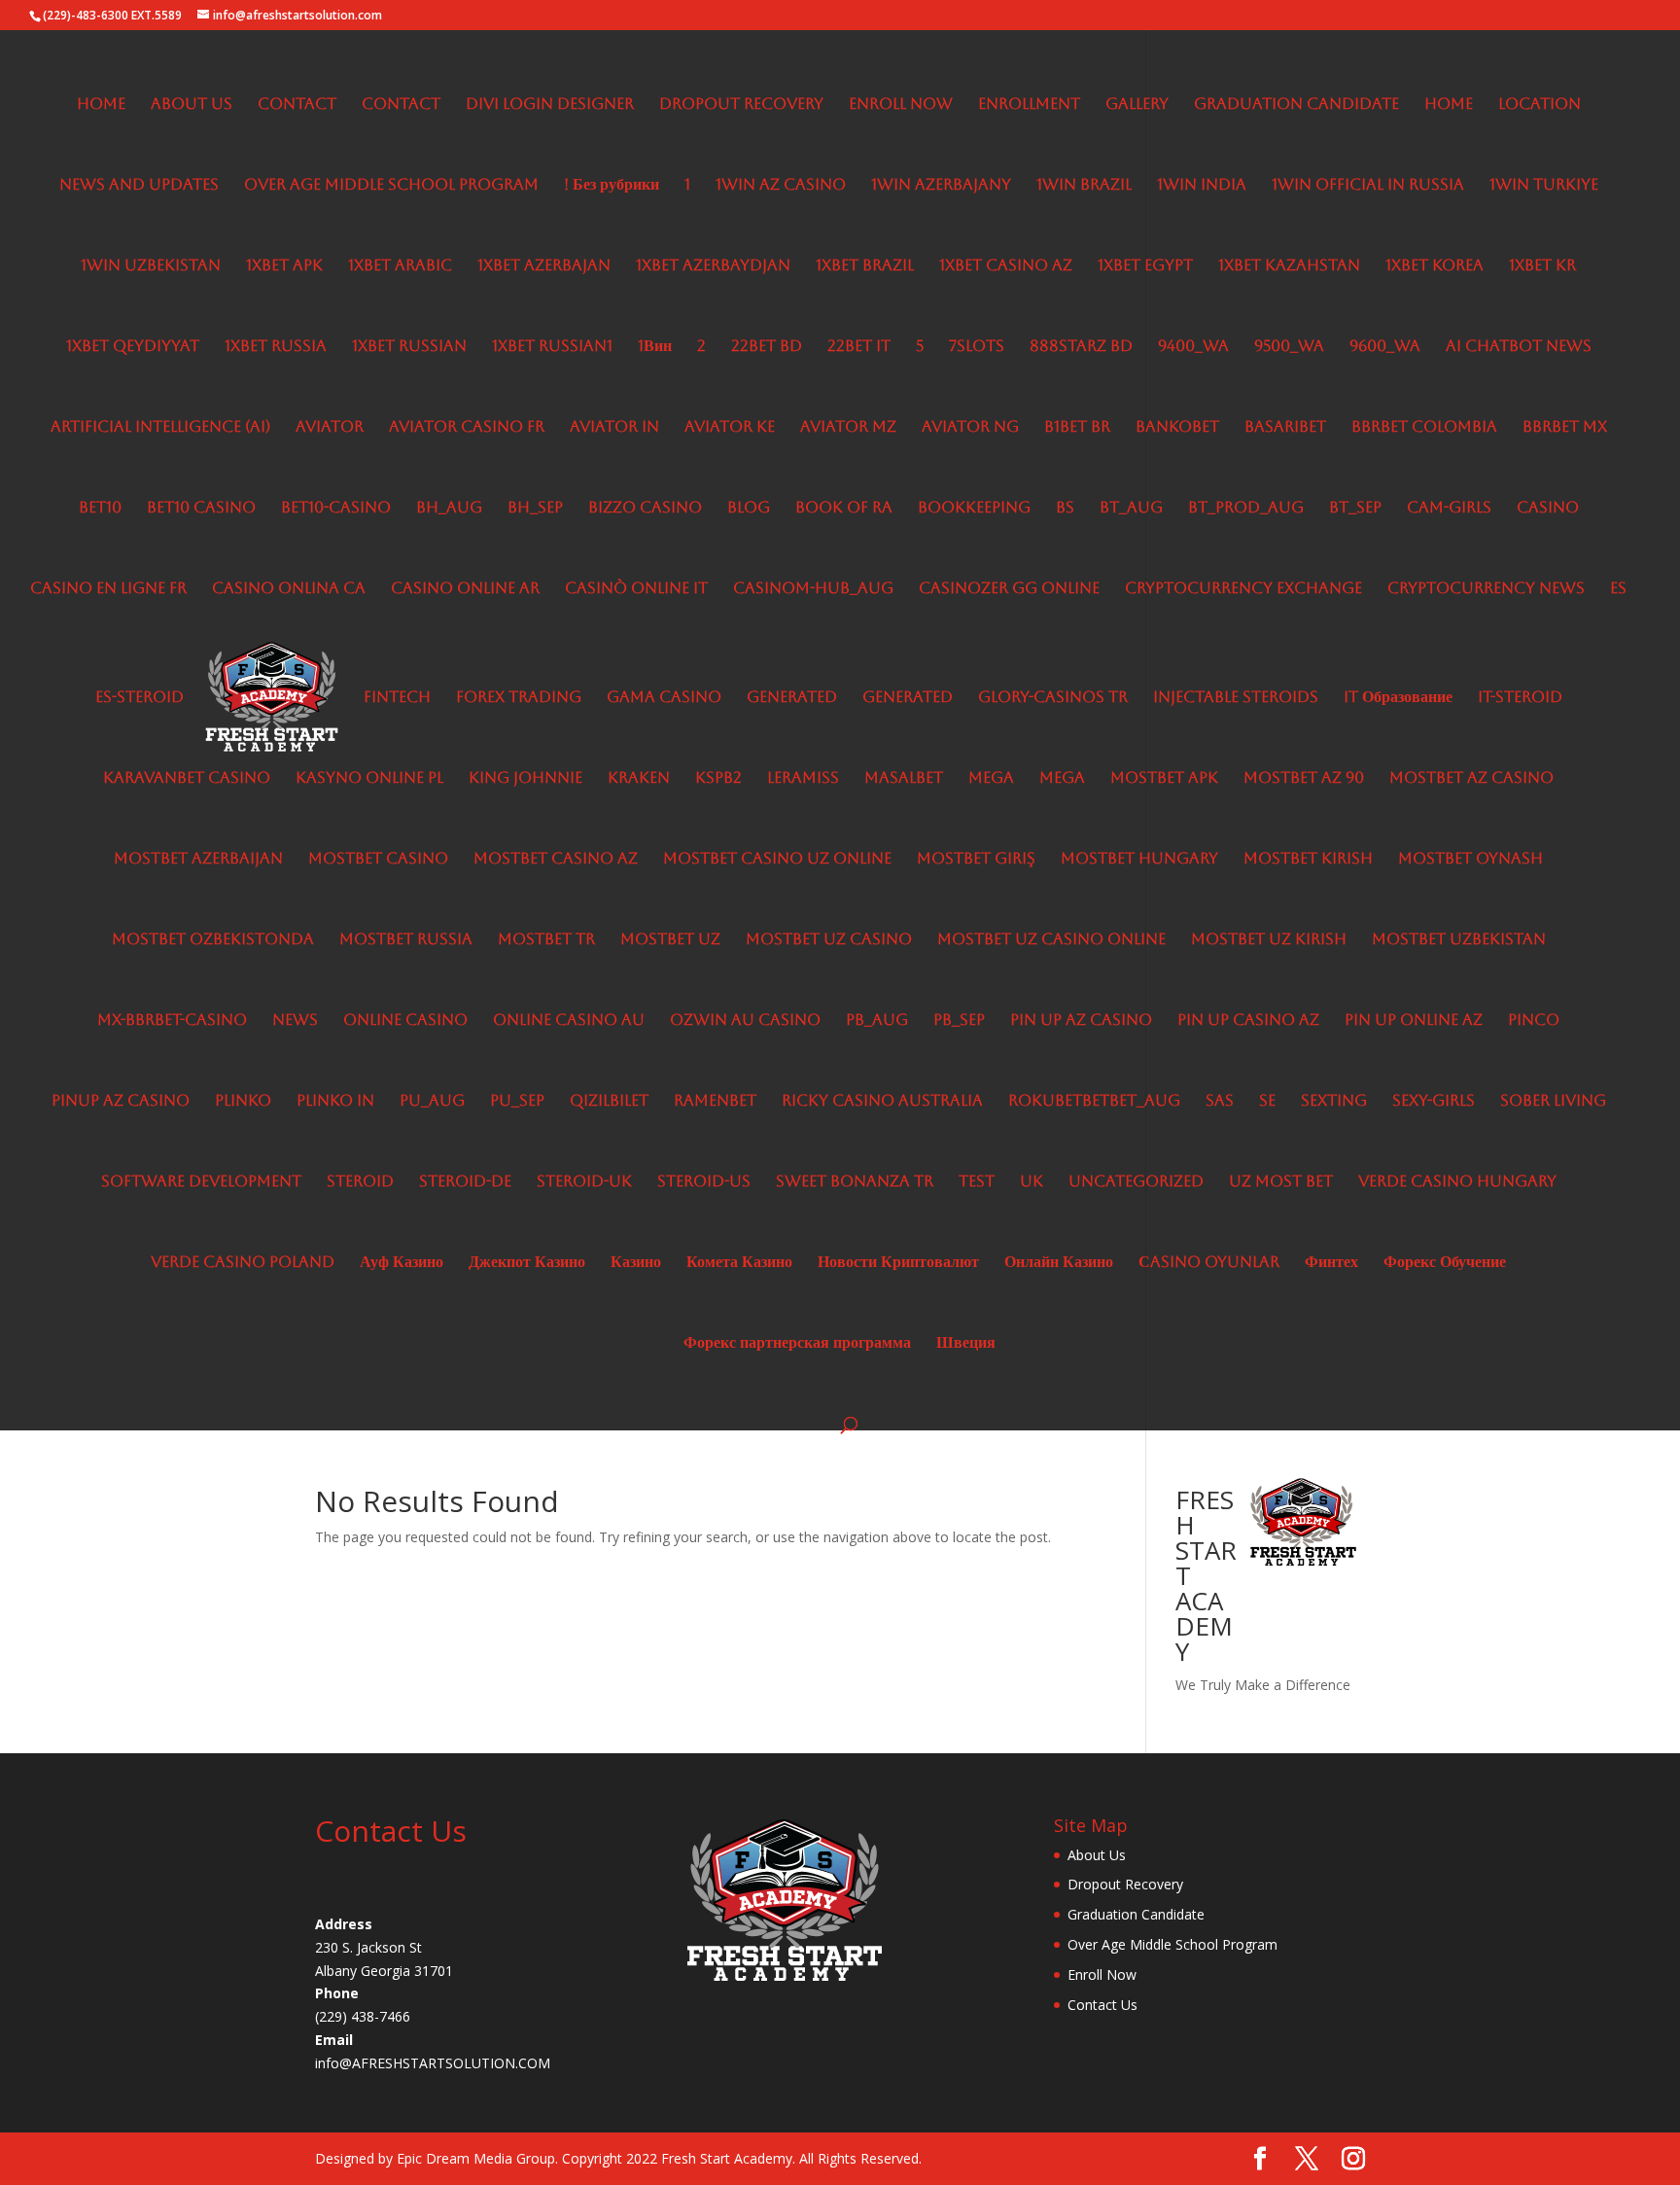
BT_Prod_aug (1246, 509)
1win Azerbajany (941, 186)
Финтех (1331, 1263)
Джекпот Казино (527, 1263)
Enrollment (1029, 105)
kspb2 (718, 779)
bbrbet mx (1565, 428)
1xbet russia (276, 347)
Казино (636, 1263)
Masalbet (904, 779)
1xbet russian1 (552, 347)
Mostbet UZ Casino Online (1051, 940)
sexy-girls (1434, 1102)
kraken (639, 779)
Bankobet (1177, 428)
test (977, 1182)
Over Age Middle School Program (391, 186)
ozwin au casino (745, 1021)
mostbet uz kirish (1269, 940)
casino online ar (465, 589)
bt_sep (1355, 509)
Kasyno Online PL (369, 779)
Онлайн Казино (1059, 1263)
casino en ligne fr (108, 589)
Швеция (966, 1344)
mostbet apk (1164, 779)
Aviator (330, 428)
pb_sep (959, 1021)
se (1267, 1102)
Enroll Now (901, 105)
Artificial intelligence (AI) (160, 428)
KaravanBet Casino (187, 779)
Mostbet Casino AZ (556, 860)
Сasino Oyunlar (1209, 1263)
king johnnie (525, 779)
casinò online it (636, 589)
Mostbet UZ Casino (829, 940)
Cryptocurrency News (1486, 589)
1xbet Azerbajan (544, 266)
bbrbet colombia (1424, 428)
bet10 (100, 509)
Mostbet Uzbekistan (1459, 940)
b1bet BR (1077, 428)
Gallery (1137, 105)
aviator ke (730, 428)
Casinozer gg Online (1009, 589)
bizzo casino (645, 509)
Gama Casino (664, 698)
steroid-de (465, 1182)
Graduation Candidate (1296, 105)
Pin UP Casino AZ (1248, 1021)
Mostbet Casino (378, 860)
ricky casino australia (882, 1102)
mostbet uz (670, 940)
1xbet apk (284, 266)
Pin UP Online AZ (1414, 1021)
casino (1548, 509)
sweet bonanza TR (855, 1182)
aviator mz (848, 428)
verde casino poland (243, 1263)
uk (1032, 1182)
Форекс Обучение (1445, 1263)
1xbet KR (1542, 266)
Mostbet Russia (406, 940)
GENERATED (792, 698)
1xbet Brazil (865, 266)
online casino (405, 1021)
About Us (192, 105)
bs (1065, 509)
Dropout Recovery (741, 105)
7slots (977, 347)
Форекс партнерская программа (797, 1344)
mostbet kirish (1308, 860)
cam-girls (1449, 509)
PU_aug (432, 1102)
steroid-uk (584, 1182)
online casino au (569, 1021)
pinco (1534, 1021)
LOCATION (1540, 105)
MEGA (1062, 779)
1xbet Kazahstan (1289, 266)
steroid (360, 1182)
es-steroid (140, 698)
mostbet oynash (1470, 860)
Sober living (1553, 1102)
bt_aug (1131, 509)
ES (1618, 589)
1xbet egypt (1145, 266)
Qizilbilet (609, 1102)
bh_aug (449, 509)
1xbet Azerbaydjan (713, 266)
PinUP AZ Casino (121, 1102)
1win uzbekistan (151, 266)
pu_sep (517, 1102)
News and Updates (139, 186)
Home (101, 105)
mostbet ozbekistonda (213, 940)
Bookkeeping (974, 509)
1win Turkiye (1544, 186)
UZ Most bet (1281, 1182)
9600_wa (1385, 347)
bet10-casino (336, 509)
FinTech (397, 698)
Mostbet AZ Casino (1471, 779)
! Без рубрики (612, 186)
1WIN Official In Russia (1368, 186)
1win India (1202, 186)
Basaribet (1285, 428)
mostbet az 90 (1304, 779)
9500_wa (1289, 347)
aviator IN (614, 428)
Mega (991, 779)
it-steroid (1520, 698)
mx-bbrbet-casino (172, 1021)
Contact (297, 105)
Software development (201, 1182)
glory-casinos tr (1053, 698)
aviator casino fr (467, 428)
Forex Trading (519, 698)
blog (749, 509)
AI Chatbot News (1519, 347)
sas (1220, 1102)
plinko (243, 1102)
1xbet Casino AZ (1006, 266)
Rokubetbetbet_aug (1094, 1102)
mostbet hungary (1139, 860)
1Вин (655, 347)
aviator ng (970, 428)
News (295, 1021)
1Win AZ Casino (781, 186)
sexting (1334, 1102)
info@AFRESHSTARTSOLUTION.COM (433, 2063)
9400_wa (1193, 347)
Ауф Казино (402, 1263)
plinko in (335, 1102)
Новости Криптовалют (898, 1263)
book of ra (844, 509)
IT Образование (1398, 698)
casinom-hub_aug (813, 589)
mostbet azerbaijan (198, 860)
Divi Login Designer (550, 105)
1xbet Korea (1435, 266)
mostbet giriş (976, 860)
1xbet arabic (400, 266)
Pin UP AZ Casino (1081, 1021)
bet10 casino (201, 509)
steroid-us (704, 1182)
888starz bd (1081, 347)
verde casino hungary (1457, 1182)
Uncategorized (1136, 1182)
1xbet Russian (409, 347)
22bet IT (859, 347)
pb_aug (877, 1021)
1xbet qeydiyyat (133, 347)
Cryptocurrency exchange (1243, 589)
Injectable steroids (1236, 698)
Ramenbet (715, 1102)
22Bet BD (767, 347)
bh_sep (535, 509)
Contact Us (1102, 2005)
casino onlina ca (289, 589)
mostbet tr (546, 940)
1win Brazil (1084, 186)
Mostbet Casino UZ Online (777, 860)
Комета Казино (739, 1263)
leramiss (803, 779)
